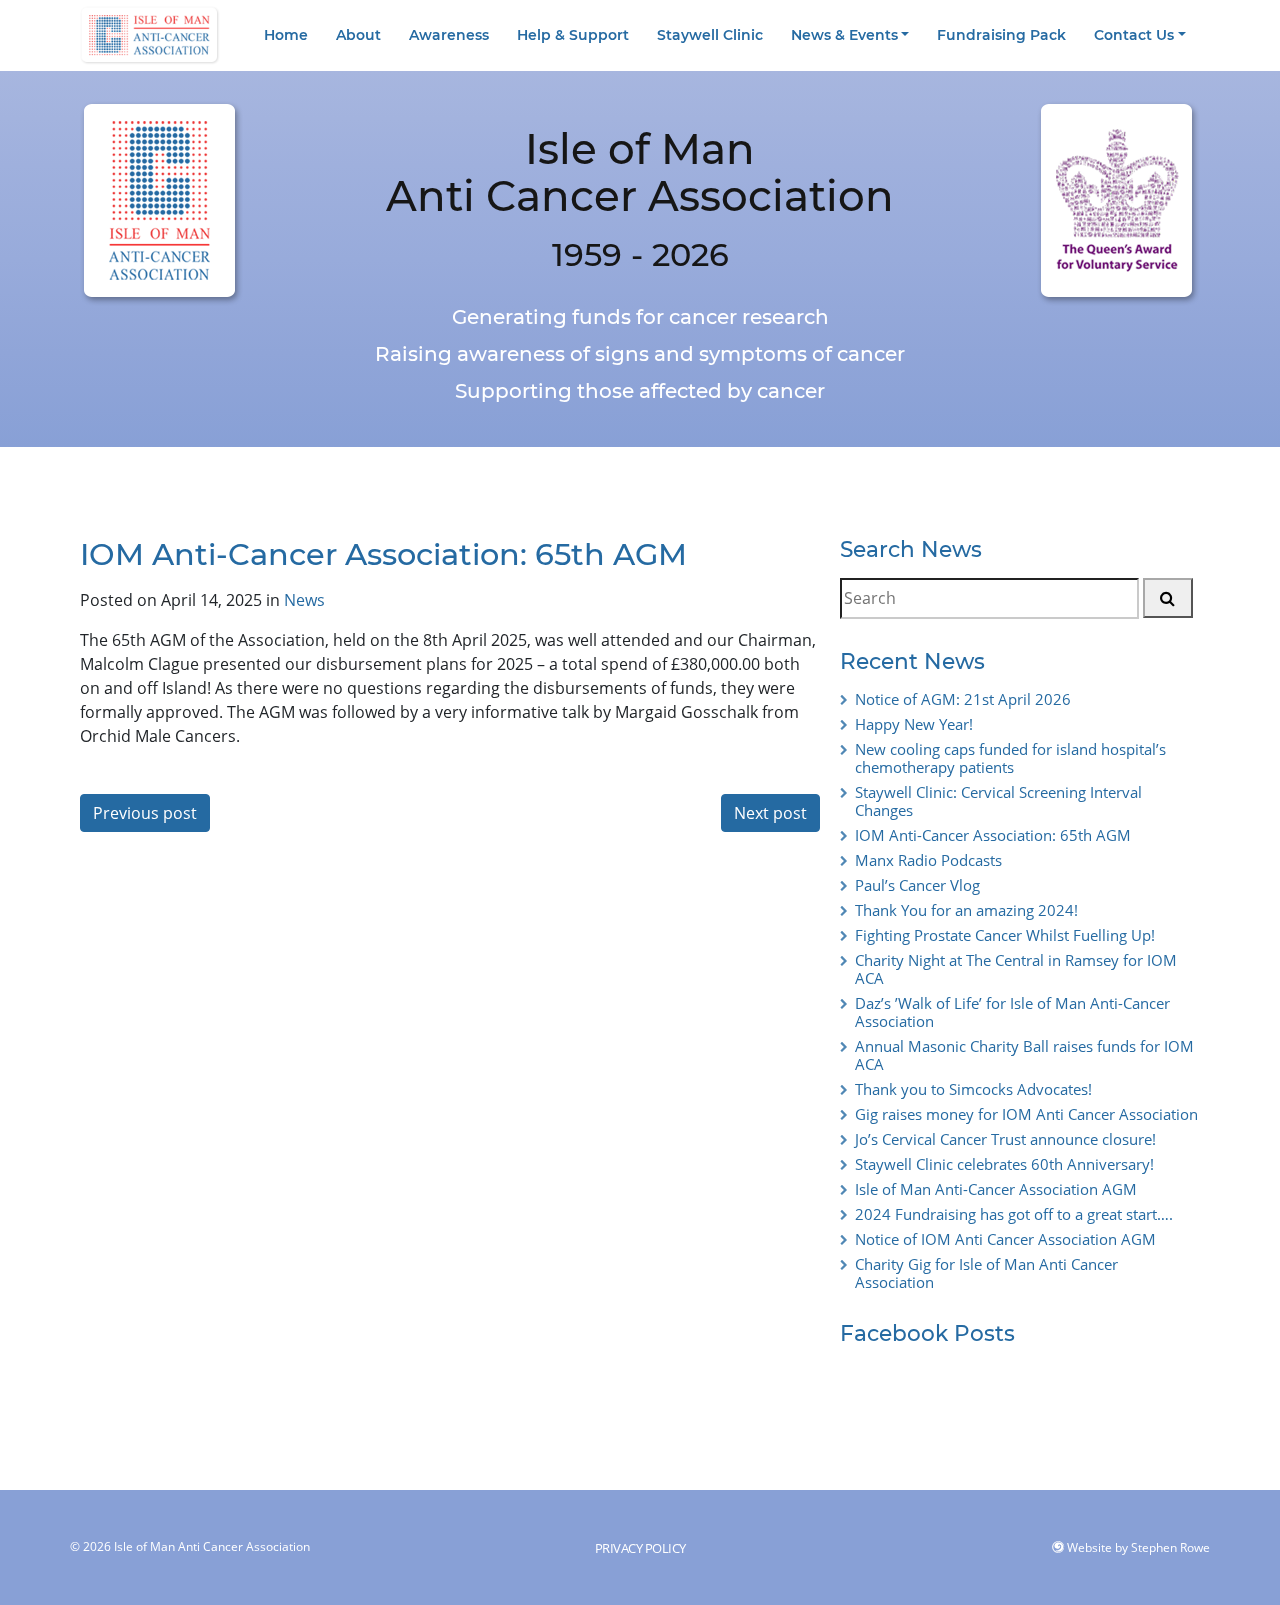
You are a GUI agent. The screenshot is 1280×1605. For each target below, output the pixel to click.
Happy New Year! (914, 724)
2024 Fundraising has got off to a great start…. (1014, 1214)
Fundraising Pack (1001, 35)
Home (286, 35)
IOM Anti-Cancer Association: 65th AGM (993, 835)
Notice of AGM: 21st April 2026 (963, 699)
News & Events (844, 35)
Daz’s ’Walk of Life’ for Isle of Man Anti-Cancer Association (1012, 1012)
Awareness (449, 35)
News (304, 600)
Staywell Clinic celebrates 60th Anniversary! (1004, 1164)
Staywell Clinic (710, 35)
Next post (770, 813)
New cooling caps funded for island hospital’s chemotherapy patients (1010, 758)
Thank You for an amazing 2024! (966, 910)
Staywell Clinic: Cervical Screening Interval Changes (998, 801)
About (358, 35)
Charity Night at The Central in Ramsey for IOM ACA (1016, 969)
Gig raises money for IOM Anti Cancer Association (1026, 1114)
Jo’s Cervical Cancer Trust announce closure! (1005, 1139)
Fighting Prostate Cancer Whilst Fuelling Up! (1005, 935)
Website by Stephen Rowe (1138, 1547)
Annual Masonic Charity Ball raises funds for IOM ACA (1024, 1055)
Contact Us (1134, 35)
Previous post (145, 813)
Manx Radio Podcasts (928, 860)
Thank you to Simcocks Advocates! (973, 1089)
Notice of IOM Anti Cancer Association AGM (1005, 1239)
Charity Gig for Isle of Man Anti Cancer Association (986, 1273)
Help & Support (573, 35)
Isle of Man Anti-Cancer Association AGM (996, 1189)
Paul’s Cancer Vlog (917, 885)
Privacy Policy (640, 1548)
